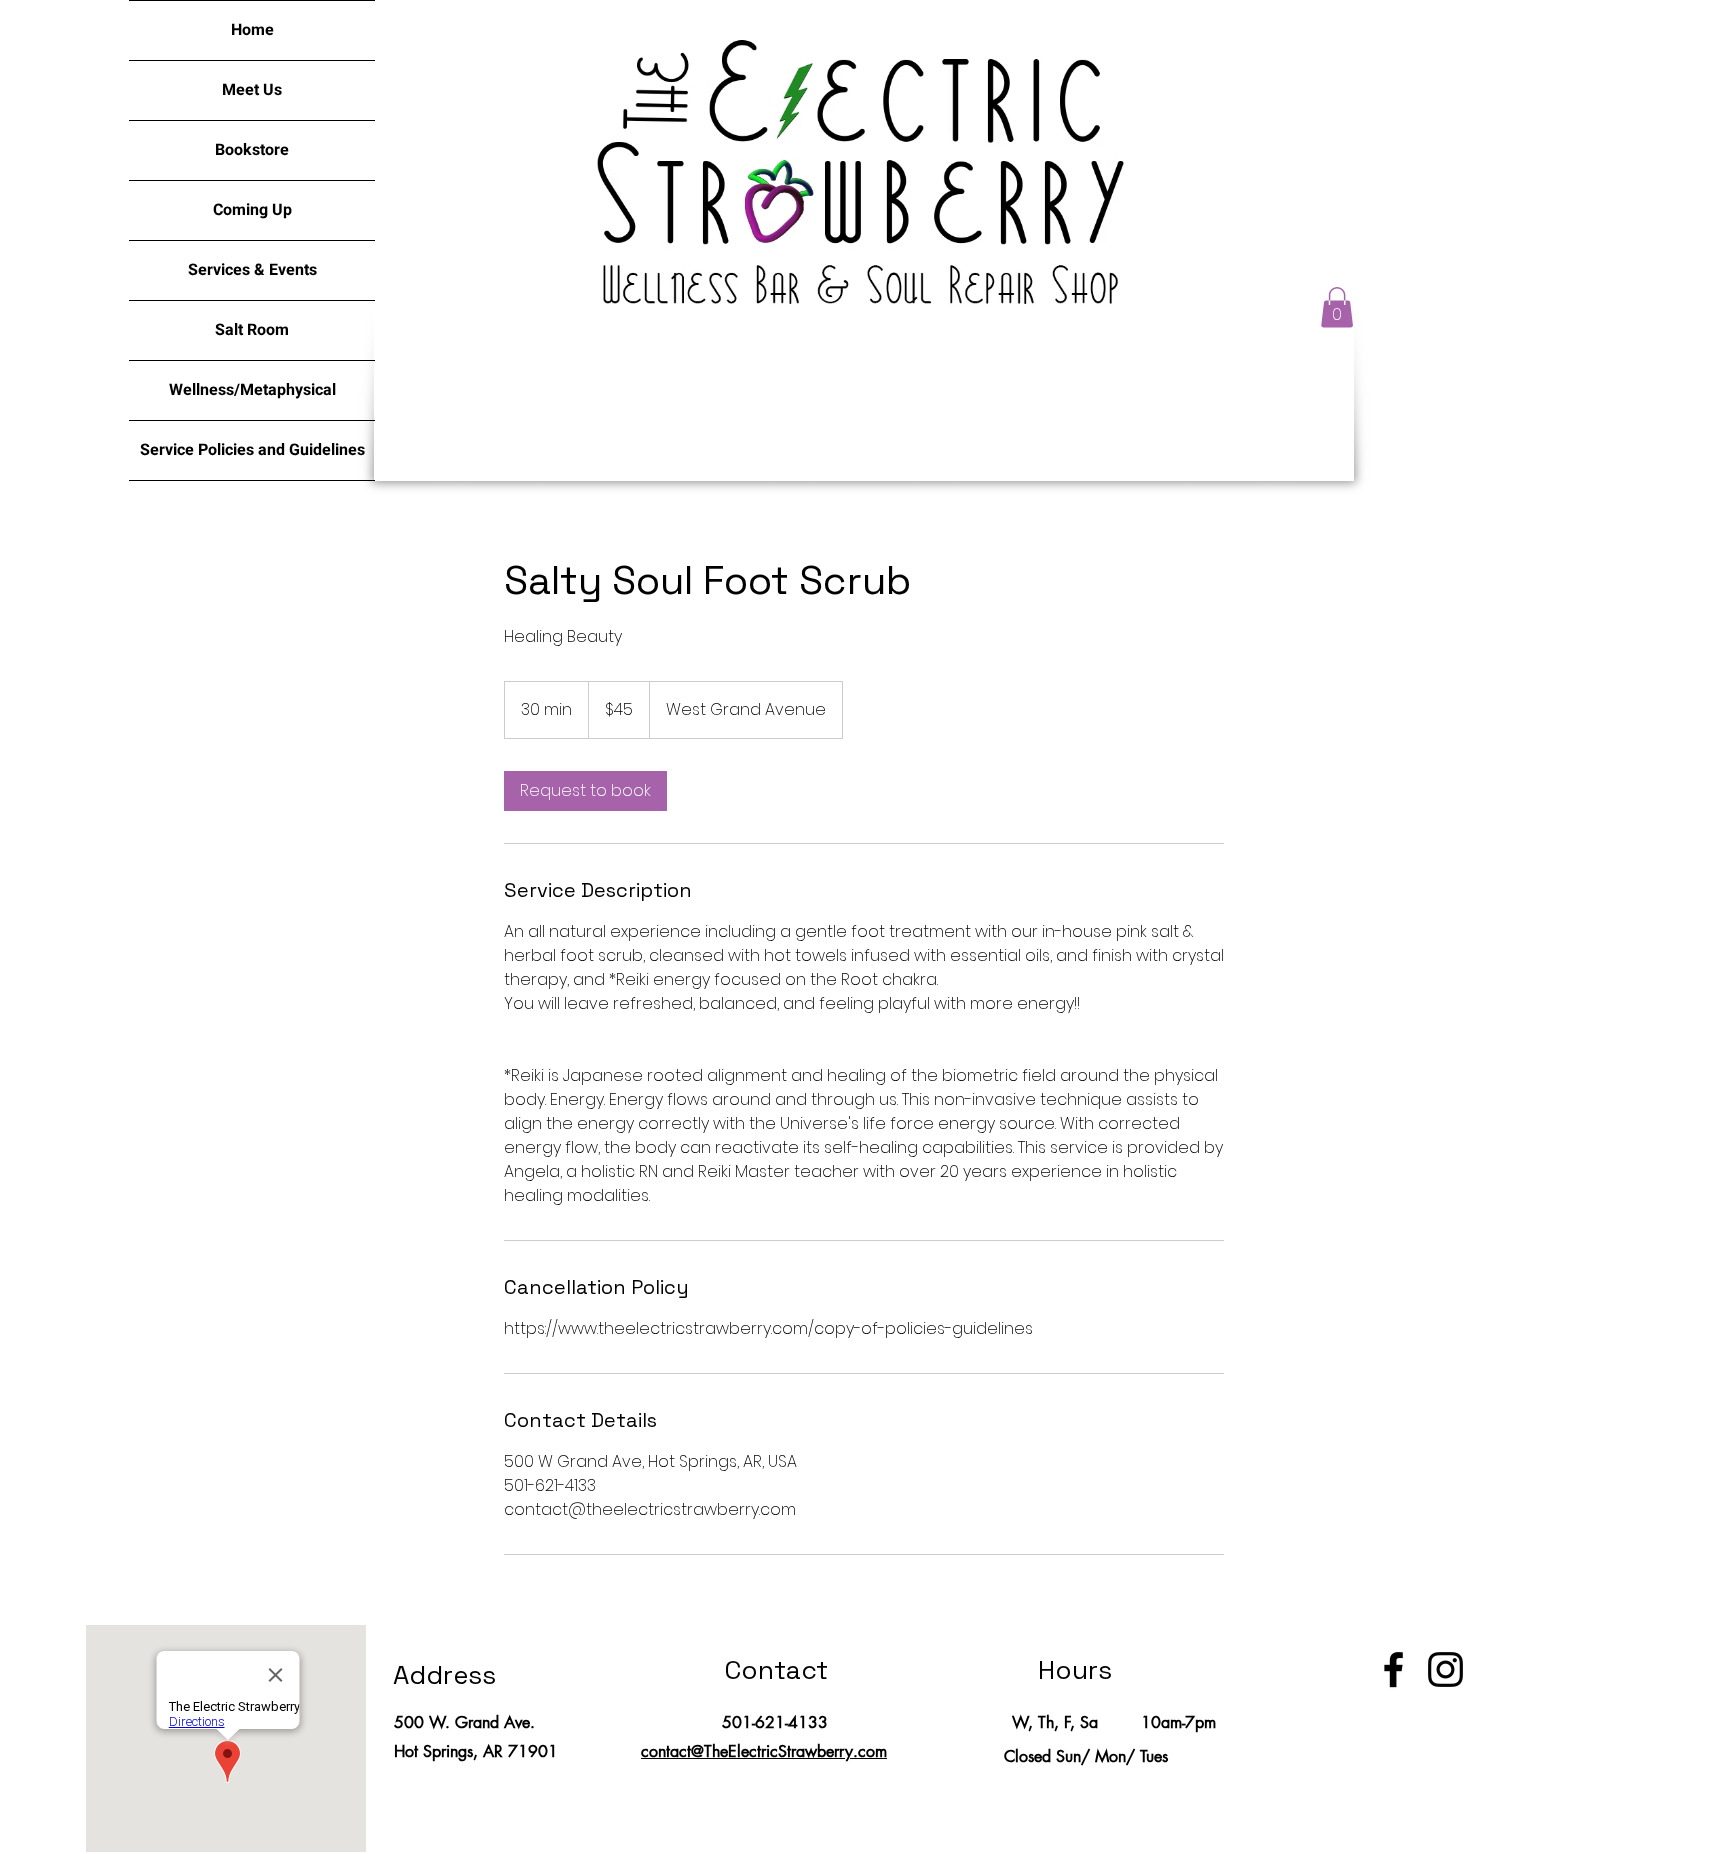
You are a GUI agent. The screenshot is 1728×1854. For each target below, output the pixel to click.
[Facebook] (1393, 1669)
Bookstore (252, 150)
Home (252, 30)
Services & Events (252, 270)
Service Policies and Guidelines (252, 450)
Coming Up (252, 210)
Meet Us (252, 90)
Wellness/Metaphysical (252, 390)
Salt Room (252, 330)
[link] (585, 791)
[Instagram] (1445, 1669)
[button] (1337, 307)
